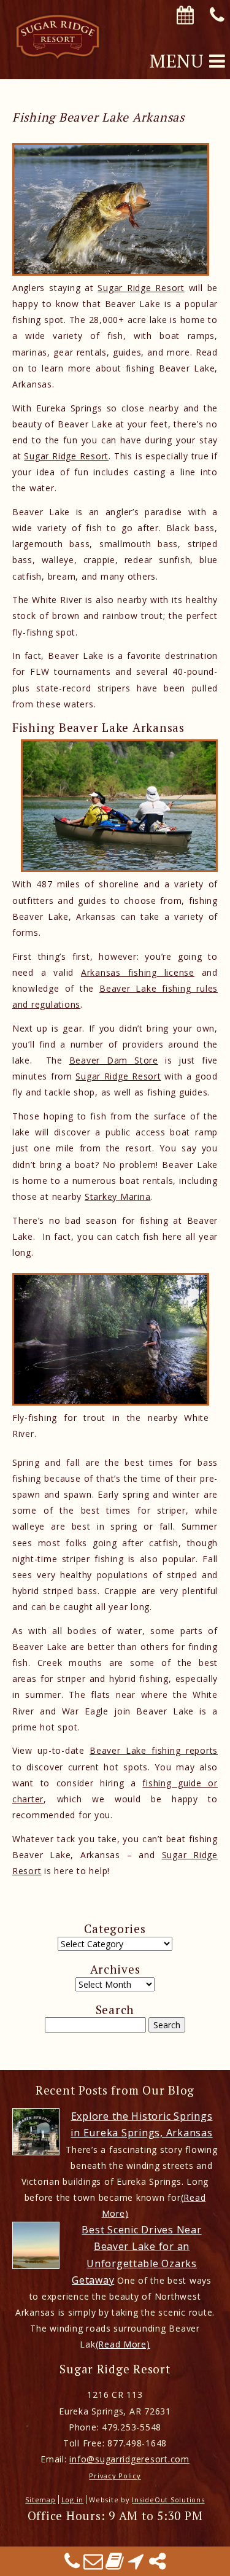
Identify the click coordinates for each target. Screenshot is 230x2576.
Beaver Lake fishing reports (154, 1750)
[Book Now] (115, 2565)
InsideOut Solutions (168, 2500)
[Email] (94, 2565)
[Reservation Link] (185, 16)
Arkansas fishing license (138, 972)
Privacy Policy (115, 2476)
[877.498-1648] (217, 16)
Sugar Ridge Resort (141, 288)
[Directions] (136, 2565)
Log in (72, 2500)
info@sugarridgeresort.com (129, 2459)
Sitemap (40, 2500)
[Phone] (72, 2565)
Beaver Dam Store (114, 1060)
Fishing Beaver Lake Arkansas (98, 117)
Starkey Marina (117, 1197)
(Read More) (123, 2344)
